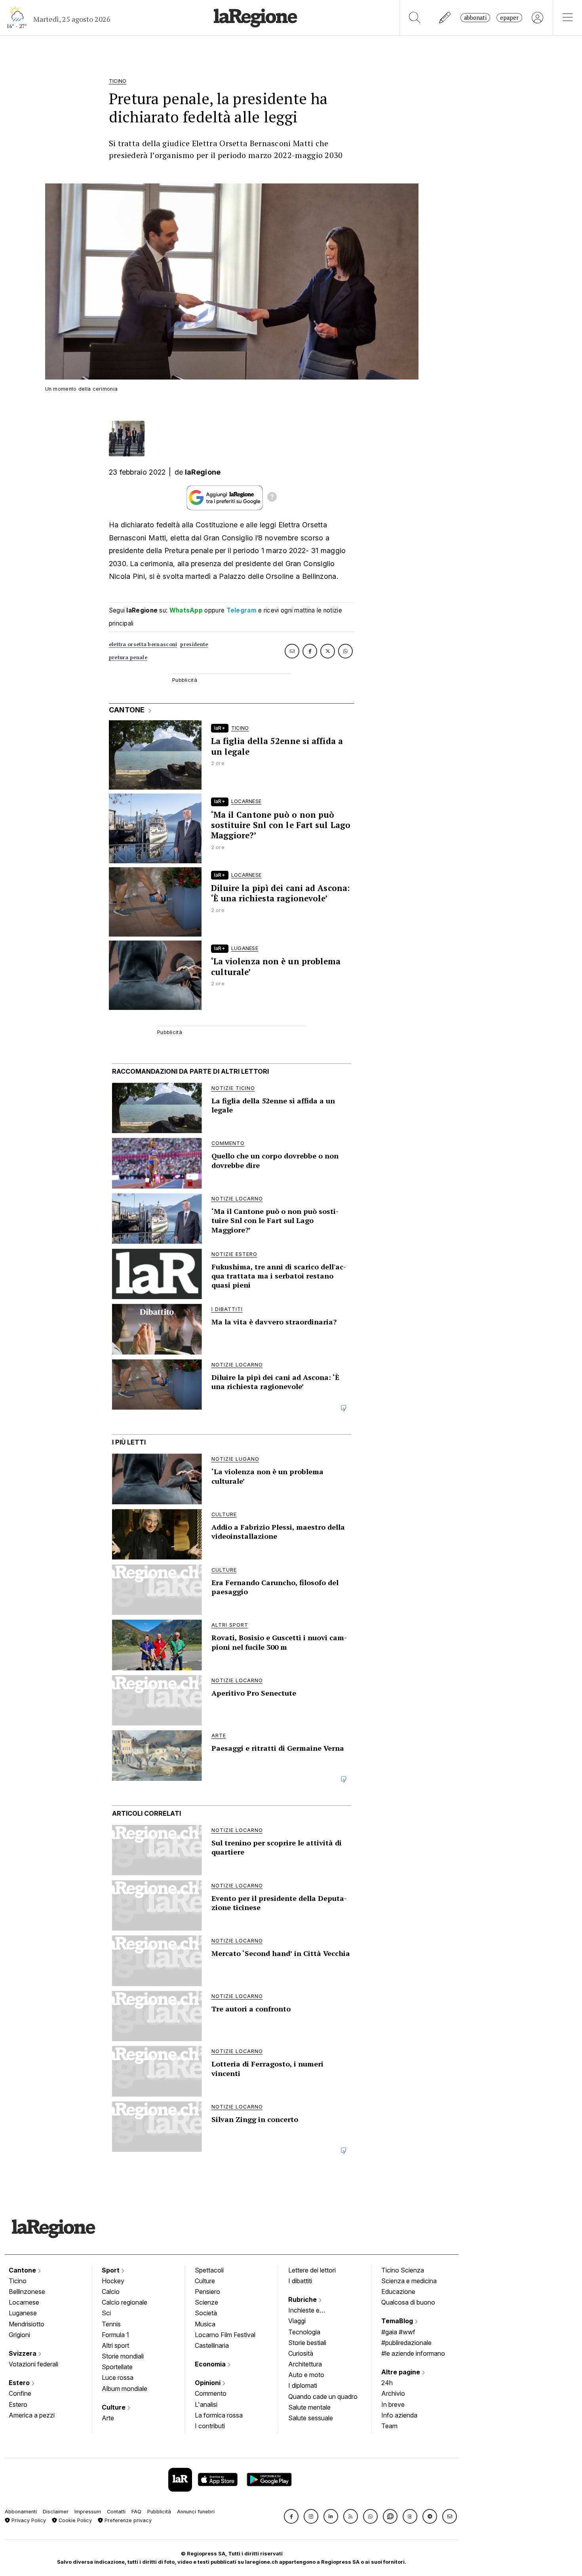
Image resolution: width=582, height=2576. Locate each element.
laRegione (203, 472)
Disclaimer (56, 2512)
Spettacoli (209, 2270)
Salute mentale (309, 2407)
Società (206, 2313)
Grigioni (19, 2335)
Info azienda (399, 2415)
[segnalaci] (445, 18)
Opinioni (208, 2383)
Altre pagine (401, 2372)
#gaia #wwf (398, 2332)
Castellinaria (212, 2345)
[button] (291, 2516)
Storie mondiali (123, 2356)
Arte (108, 2418)
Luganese (23, 2313)
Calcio (111, 2292)
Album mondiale (125, 2389)
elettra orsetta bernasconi (143, 644)
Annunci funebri (196, 2512)
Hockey (113, 2281)
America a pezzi (32, 2415)
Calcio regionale (125, 2302)
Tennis (111, 2324)
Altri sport (115, 2345)
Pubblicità (159, 2512)
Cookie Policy (74, 2520)
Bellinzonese (27, 2292)
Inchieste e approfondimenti (312, 2311)
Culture (114, 2407)
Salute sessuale (311, 2418)
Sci (106, 2313)
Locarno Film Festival (225, 2335)
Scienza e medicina (409, 2281)
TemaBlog (398, 2321)
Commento (211, 2393)
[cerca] (415, 18)
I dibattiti (300, 2281)
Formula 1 (115, 2335)
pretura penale (128, 657)
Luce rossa (118, 2378)
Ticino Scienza (403, 2270)
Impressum (88, 2512)
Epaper (509, 18)
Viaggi (297, 2321)
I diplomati (303, 2385)
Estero (20, 2383)
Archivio (393, 2393)
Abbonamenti (21, 2512)
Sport (111, 2270)
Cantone (23, 2270)
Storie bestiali (307, 2343)
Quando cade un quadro (323, 2397)
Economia (211, 2364)
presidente (194, 644)
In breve (393, 2404)
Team (389, 2426)
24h (387, 2383)
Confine (20, 2393)
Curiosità (301, 2353)
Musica (205, 2324)
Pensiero (207, 2292)
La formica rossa (219, 2415)
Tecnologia (304, 2332)
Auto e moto (306, 2375)
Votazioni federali (33, 2364)
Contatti (116, 2512)
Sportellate (117, 2367)
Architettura (305, 2364)
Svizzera (23, 2353)
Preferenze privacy (127, 2520)
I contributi (210, 2426)
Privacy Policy (28, 2520)
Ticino (18, 2281)
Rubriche (303, 2299)
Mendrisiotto (27, 2324)
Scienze (206, 2302)
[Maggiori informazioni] (272, 498)
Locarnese (24, 2302)
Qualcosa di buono (408, 2302)
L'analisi (206, 2404)
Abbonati (475, 18)
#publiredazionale (406, 2343)
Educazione (398, 2292)
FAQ (136, 2512)
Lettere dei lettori (312, 2270)
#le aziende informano (413, 2353)
